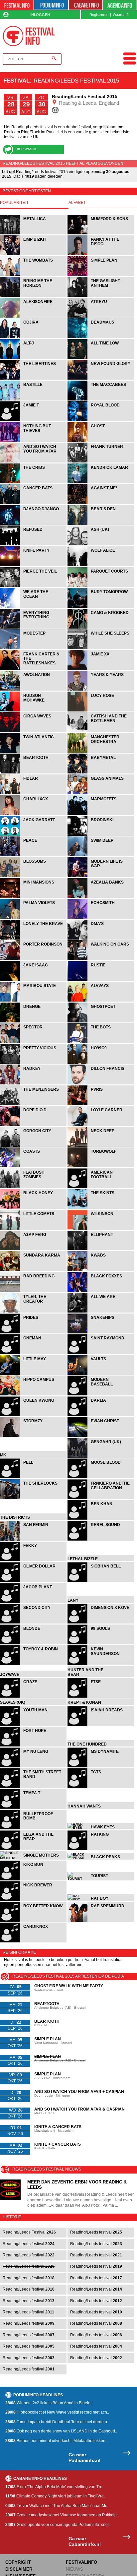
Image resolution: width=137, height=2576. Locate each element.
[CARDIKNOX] (33, 1949)
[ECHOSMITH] (101, 918)
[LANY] (101, 1602)
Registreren (99, 15)
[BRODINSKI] (101, 835)
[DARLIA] (101, 1415)
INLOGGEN (40, 15)
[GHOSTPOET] (101, 1022)
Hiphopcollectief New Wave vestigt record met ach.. (57, 2419)
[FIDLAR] (34, 794)
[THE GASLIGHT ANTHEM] (101, 296)
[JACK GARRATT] (34, 835)
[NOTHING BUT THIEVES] (34, 441)
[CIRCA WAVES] (34, 731)
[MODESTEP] (34, 648)
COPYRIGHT (18, 2569)
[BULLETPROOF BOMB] (34, 1838)
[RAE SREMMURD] (101, 1928)
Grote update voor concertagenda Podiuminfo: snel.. (58, 2531)
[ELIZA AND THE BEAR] (34, 1858)
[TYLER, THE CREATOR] (34, 1312)
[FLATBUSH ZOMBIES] (34, 1187)
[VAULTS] (101, 1374)
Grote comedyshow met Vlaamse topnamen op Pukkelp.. (62, 2522)
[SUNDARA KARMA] (34, 1270)
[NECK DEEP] (101, 1146)
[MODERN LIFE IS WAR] (101, 876)
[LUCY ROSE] (101, 711)
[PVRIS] (101, 1104)
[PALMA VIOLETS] (34, 918)
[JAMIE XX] (101, 669)
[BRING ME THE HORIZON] (34, 296)
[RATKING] (101, 1858)
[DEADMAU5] (101, 337)
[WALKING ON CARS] (101, 959)
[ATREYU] (101, 317)
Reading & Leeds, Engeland (88, 103)
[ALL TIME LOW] (101, 358)
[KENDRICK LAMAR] (101, 483)
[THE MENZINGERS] (34, 1104)
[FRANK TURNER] (101, 462)
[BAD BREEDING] (34, 1291)
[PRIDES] (34, 1333)
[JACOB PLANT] (34, 1602)
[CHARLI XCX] (34, 814)
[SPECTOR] (34, 1042)
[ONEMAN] (34, 1353)
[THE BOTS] (101, 1042)
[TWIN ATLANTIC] (34, 752)
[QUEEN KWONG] (34, 1415)
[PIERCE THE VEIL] (34, 586)
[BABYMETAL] (101, 773)
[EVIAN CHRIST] (101, 1436)
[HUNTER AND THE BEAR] (101, 1685)
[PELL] (34, 1477)
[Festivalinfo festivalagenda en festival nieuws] (17, 5)
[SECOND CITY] (34, 1623)
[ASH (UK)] (101, 545)
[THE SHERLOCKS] (34, 1498)
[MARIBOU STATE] (34, 1001)
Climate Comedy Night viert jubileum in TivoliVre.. (56, 2503)
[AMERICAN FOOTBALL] (101, 1187)
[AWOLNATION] (34, 690)
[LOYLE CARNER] (101, 1125)
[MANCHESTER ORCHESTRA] (101, 752)
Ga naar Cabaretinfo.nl (85, 2548)
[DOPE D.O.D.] (34, 1125)
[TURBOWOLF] (101, 1166)
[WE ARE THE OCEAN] (34, 607)
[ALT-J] (34, 358)
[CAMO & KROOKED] (101, 628)
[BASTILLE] (34, 400)
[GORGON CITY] (34, 1146)
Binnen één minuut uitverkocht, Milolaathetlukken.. (56, 2447)
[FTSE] (101, 1706)
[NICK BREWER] (34, 1907)
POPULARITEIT (14, 203)
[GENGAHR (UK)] (101, 1457)
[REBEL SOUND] (101, 1540)
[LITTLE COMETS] (34, 1229)
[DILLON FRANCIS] (101, 1084)
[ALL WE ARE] (101, 1312)
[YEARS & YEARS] (101, 690)
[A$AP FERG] (34, 1249)
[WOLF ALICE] (101, 565)
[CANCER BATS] (34, 503)
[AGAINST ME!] (101, 503)
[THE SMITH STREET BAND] (34, 1796)
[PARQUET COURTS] (101, 586)
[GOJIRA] (34, 337)
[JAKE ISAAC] (34, 980)
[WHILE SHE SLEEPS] (101, 648)
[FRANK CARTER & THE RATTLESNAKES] (34, 669)
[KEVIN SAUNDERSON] (101, 1664)
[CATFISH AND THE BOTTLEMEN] (101, 731)
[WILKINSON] (101, 1229)
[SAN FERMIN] (34, 1540)
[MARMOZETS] (101, 814)
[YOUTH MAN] (34, 1734)
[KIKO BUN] (34, 1886)
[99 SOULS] (101, 1644)
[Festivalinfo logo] (29, 36)
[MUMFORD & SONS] (101, 234)
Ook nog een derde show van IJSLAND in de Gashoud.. (61, 2438)
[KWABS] (101, 1270)
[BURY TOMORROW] (101, 607)
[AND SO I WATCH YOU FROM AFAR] (34, 462)
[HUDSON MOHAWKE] (34, 711)
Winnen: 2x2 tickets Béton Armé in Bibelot (48, 2410)
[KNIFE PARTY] (34, 565)
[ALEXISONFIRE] (34, 317)
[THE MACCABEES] (101, 400)
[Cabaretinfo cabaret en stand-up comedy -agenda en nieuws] (86, 5)
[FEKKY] (34, 1560)
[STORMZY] (34, 1436)
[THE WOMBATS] (34, 275)
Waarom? (121, 15)
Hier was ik (26, 149)
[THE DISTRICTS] (34, 1519)
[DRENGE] (34, 1022)
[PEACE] (34, 856)
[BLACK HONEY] (34, 1208)
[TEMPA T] (34, 1817)
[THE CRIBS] (34, 483)
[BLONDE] (34, 1644)
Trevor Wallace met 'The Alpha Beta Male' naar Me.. (57, 2512)
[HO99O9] (101, 1063)
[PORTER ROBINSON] (34, 959)
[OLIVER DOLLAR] (34, 1581)
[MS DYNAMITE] (101, 1775)
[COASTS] (34, 1166)
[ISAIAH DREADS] (101, 1734)
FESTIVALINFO (81, 2569)
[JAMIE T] (34, 420)
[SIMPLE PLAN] (101, 275)
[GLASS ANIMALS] (101, 794)
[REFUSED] (34, 545)
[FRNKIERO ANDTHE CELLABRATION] (101, 1498)
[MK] (34, 1457)
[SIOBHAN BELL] (101, 1581)
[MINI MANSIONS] (34, 897)
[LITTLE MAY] (34, 1374)
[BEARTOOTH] (34, 773)
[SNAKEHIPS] (101, 1333)
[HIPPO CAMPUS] (34, 1395)
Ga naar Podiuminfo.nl (84, 2464)
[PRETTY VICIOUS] (34, 1063)
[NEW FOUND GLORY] (101, 379)
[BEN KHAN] (101, 1519)
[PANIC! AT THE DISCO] (101, 254)
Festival (16, 81)
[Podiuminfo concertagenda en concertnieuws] (51, 5)
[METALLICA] (34, 234)
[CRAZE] (34, 1706)
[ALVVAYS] (101, 1001)
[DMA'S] (101, 939)
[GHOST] (101, 441)
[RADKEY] (34, 1084)
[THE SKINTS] (101, 1208)
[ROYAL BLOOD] (101, 420)
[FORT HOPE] (34, 1755)
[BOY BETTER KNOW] (34, 1928)
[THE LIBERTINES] (34, 379)
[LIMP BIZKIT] (34, 254)
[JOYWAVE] (34, 1685)
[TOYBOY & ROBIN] (34, 1664)
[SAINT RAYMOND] (101, 1353)
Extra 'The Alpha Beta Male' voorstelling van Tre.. (55, 2493)
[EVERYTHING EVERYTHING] (34, 628)
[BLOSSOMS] (34, 876)
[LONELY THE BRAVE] (34, 939)
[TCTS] (101, 1796)
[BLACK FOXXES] (101, 1291)
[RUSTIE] (101, 980)
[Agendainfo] (120, 5)
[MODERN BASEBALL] (101, 1395)
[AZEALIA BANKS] (101, 897)
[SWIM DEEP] (101, 856)
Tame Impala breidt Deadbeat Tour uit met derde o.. (57, 2428)
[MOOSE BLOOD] (101, 1477)
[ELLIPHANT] (101, 1249)
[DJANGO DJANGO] (34, 524)
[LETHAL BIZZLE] (101, 1560)
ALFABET (77, 203)
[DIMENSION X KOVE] (101, 1623)
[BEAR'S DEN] (101, 524)
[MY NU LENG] (34, 1775)
